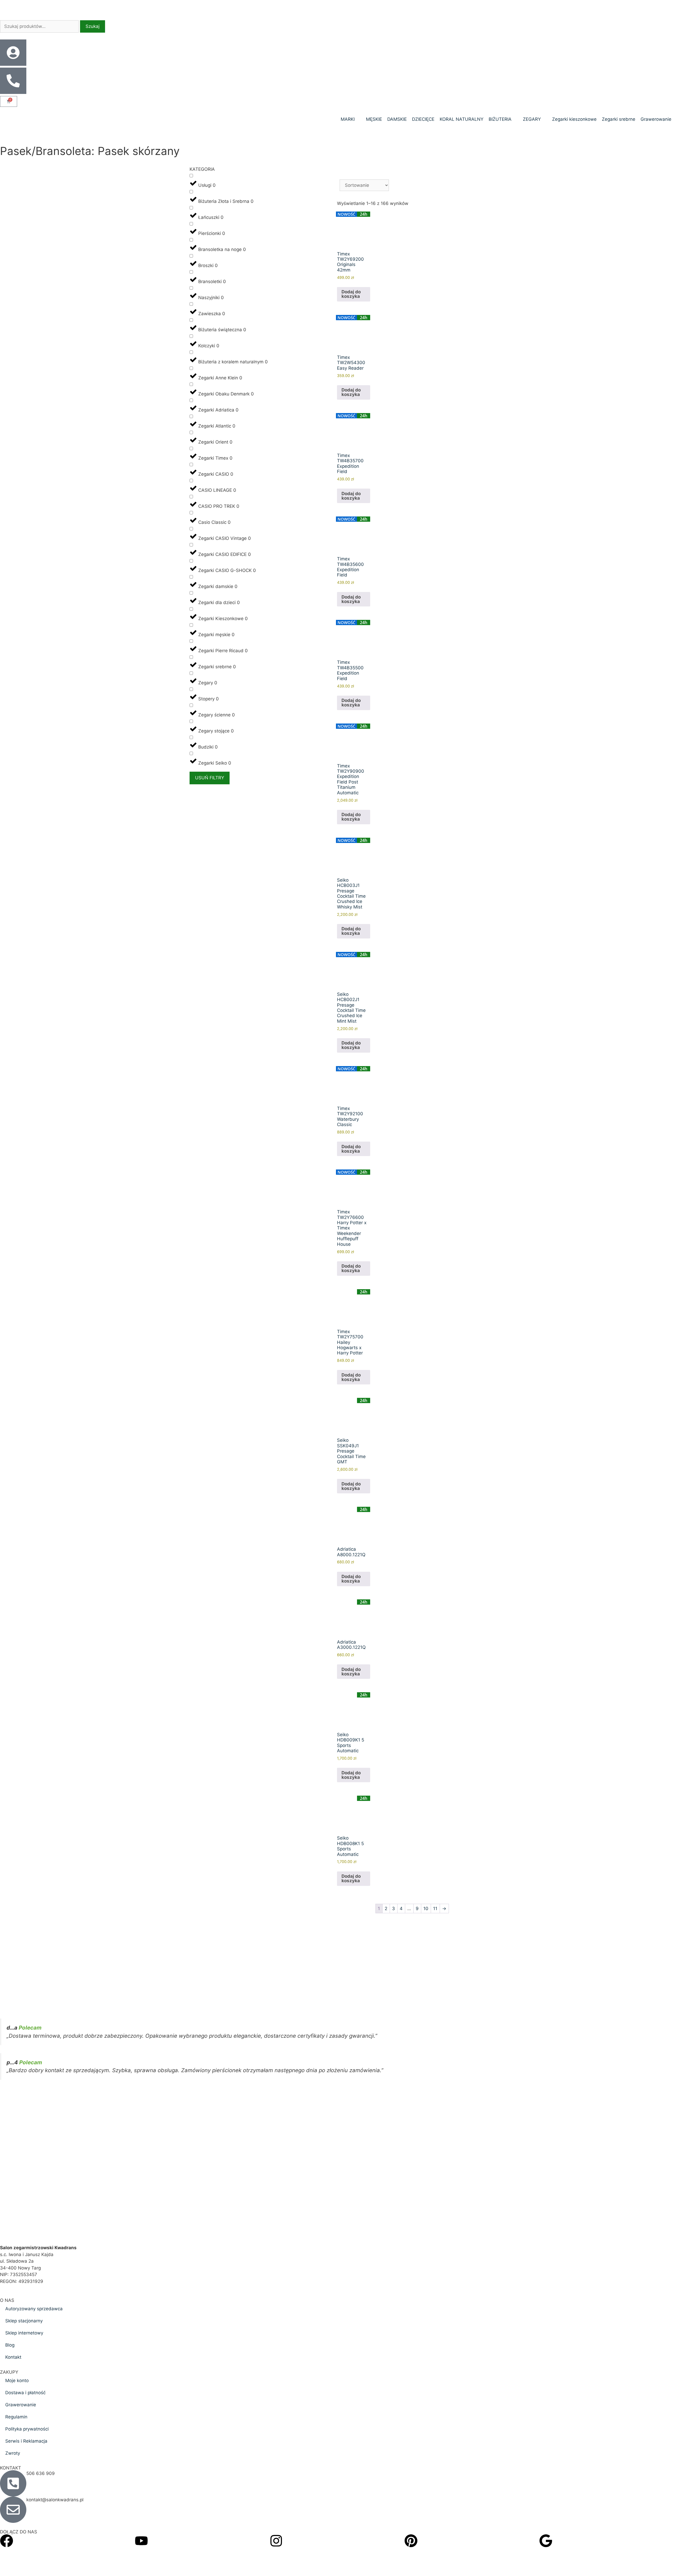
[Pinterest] (411, 2541)
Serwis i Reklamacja (26, 2441)
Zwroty (13, 2453)
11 (435, 1909)
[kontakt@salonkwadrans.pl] (13, 2510)
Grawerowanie (21, 2405)
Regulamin (16, 2417)
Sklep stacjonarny (24, 2321)
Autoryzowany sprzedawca (34, 2309)
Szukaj (93, 26)
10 (426, 1909)
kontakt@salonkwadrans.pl (55, 2500)
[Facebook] (7, 2541)
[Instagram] (276, 2541)
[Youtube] (141, 2541)
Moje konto (17, 2381)
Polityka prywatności (27, 2429)
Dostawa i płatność (25, 2393)
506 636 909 (41, 2473)
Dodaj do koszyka (351, 294)
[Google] (546, 2541)
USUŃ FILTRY (210, 778)
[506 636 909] (13, 2483)
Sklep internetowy (24, 2333)
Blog (10, 2345)
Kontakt (13, 2357)
